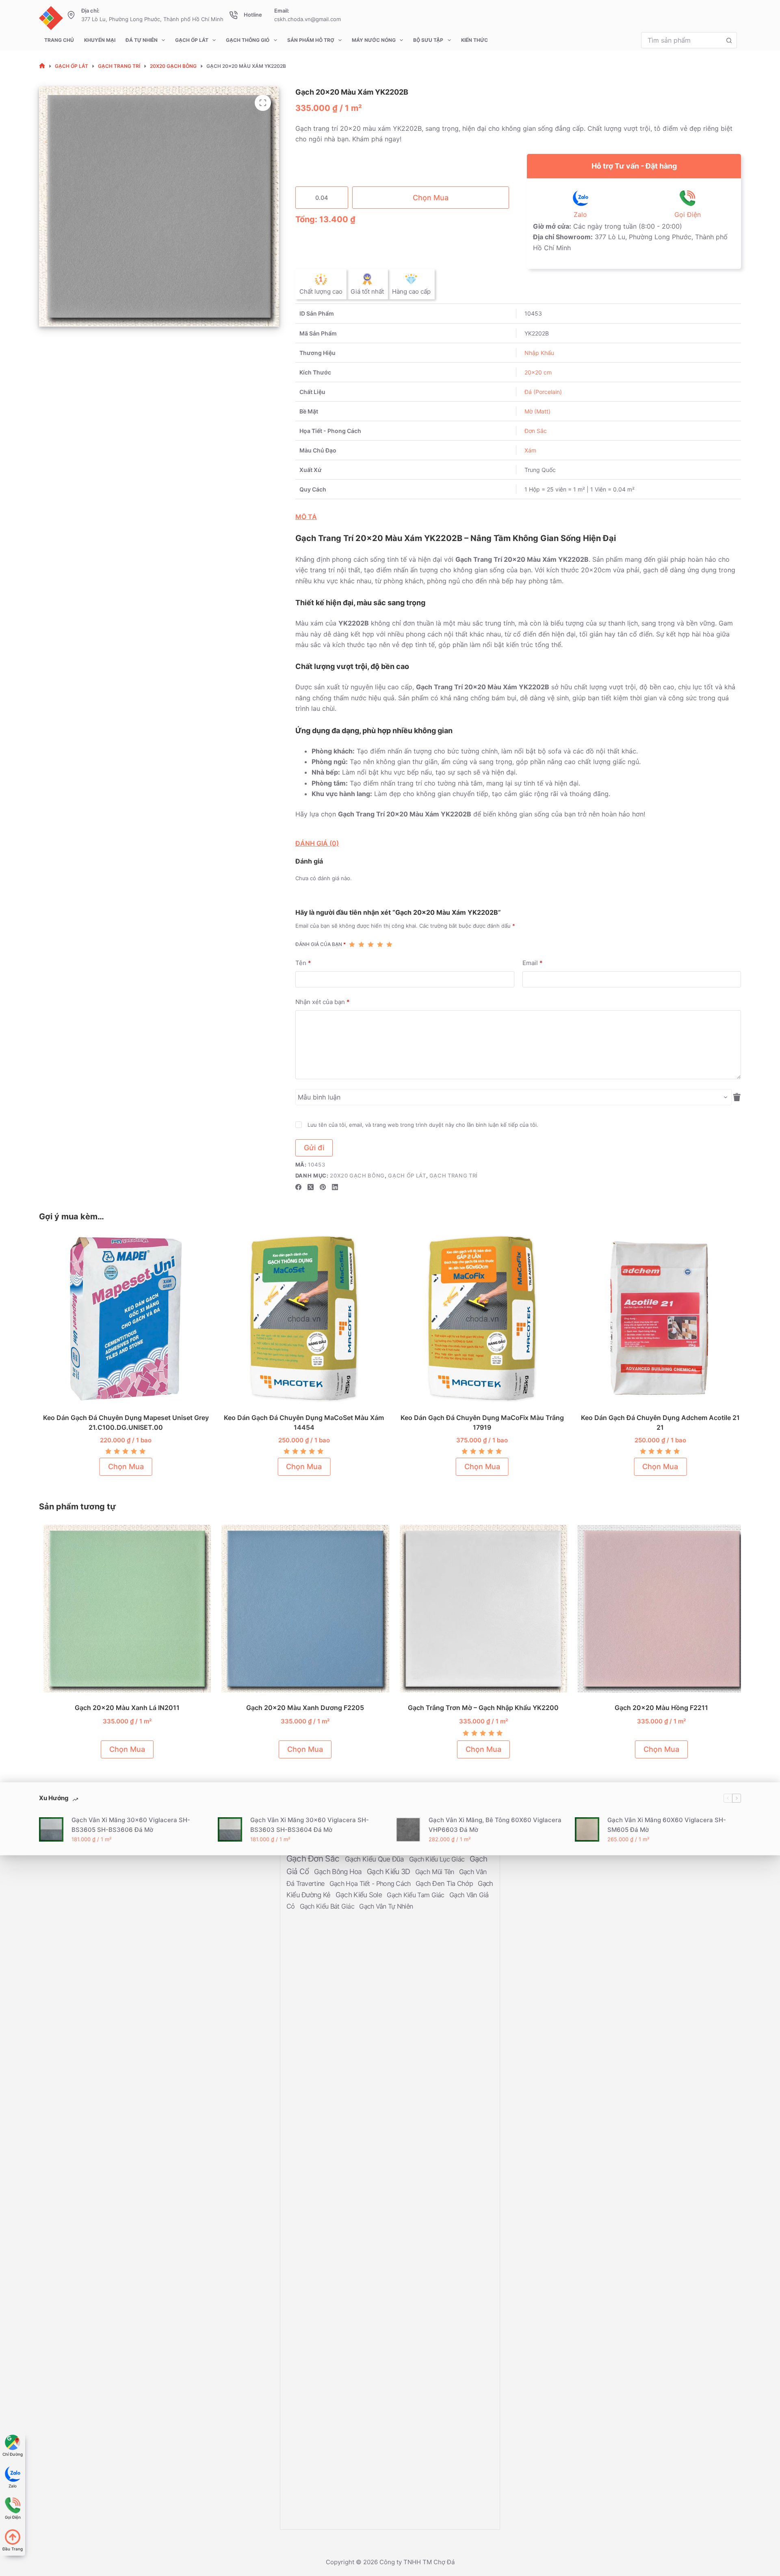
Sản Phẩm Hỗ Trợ (311, 40)
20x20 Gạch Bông (357, 1175)
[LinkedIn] (335, 1187)
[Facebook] (298, 1187)
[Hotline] (234, 15)
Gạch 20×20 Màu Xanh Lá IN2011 (123, 1708)
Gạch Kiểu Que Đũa (375, 1859)
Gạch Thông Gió (248, 40)
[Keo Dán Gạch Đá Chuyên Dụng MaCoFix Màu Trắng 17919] (479, 1319)
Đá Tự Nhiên (142, 40)
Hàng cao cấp (411, 291)
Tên (303, 963)
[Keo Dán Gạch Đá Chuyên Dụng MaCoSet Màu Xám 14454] (301, 1319)
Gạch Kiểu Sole (360, 1895)
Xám (530, 450)
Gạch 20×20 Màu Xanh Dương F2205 (301, 1708)
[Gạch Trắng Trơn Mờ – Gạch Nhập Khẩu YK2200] (480, 1609)
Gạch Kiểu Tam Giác (416, 1895)
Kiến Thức (474, 40)
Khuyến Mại (100, 40)
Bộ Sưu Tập (428, 40)
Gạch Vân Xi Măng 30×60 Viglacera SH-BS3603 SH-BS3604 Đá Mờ (310, 1825)
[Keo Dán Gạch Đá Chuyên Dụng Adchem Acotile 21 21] (658, 1319)
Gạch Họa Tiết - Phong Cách (371, 1883)
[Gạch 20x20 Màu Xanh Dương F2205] (301, 1609)
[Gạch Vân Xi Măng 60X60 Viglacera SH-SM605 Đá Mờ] (587, 1829)
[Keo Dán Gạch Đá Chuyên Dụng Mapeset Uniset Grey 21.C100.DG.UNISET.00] (123, 1319)
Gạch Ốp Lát (192, 40)
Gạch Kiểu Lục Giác (438, 1859)
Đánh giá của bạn (321, 944)
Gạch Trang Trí (454, 1175)
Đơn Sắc (536, 431)
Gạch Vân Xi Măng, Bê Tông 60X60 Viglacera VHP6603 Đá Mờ (495, 1825)
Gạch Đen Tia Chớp (445, 1883)
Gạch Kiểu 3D (389, 1871)
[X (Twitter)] (311, 1187)
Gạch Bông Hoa (339, 1871)
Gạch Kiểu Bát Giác (328, 1906)
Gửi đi (314, 1148)
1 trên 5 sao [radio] (352, 944)
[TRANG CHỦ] (42, 66)
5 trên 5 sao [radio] (389, 944)
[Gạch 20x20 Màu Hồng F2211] (658, 1609)
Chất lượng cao (321, 291)
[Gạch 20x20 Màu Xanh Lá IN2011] (123, 1609)
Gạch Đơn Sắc (314, 1858)
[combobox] (681, 40)
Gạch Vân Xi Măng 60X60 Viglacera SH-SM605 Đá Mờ (667, 1825)
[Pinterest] (323, 1187)
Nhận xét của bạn (323, 1002)
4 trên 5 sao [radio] (380, 944)
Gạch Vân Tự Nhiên (386, 1906)
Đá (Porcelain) (543, 392)
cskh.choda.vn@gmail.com (308, 19)
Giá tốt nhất (367, 291)
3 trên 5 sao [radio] (371, 944)
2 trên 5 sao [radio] (361, 944)
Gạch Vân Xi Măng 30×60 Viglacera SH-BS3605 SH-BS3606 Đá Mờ (131, 1825)
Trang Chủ (59, 40)
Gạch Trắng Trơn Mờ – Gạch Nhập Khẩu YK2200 (479, 1708)
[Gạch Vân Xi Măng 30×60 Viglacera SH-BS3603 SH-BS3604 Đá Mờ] (230, 1829)
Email (532, 963)
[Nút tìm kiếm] (729, 40)
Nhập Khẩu (539, 353)
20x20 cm (538, 372)
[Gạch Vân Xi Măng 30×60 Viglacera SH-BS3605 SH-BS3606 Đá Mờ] (51, 1829)
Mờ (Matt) (537, 411)
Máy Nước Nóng (374, 40)
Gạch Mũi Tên (435, 1872)
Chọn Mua (431, 198)
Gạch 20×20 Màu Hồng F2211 (657, 1708)
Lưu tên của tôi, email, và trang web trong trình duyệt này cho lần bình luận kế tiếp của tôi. (423, 1125)
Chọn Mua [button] (123, 1467)
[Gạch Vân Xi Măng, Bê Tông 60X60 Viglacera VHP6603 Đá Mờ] (408, 1829)
